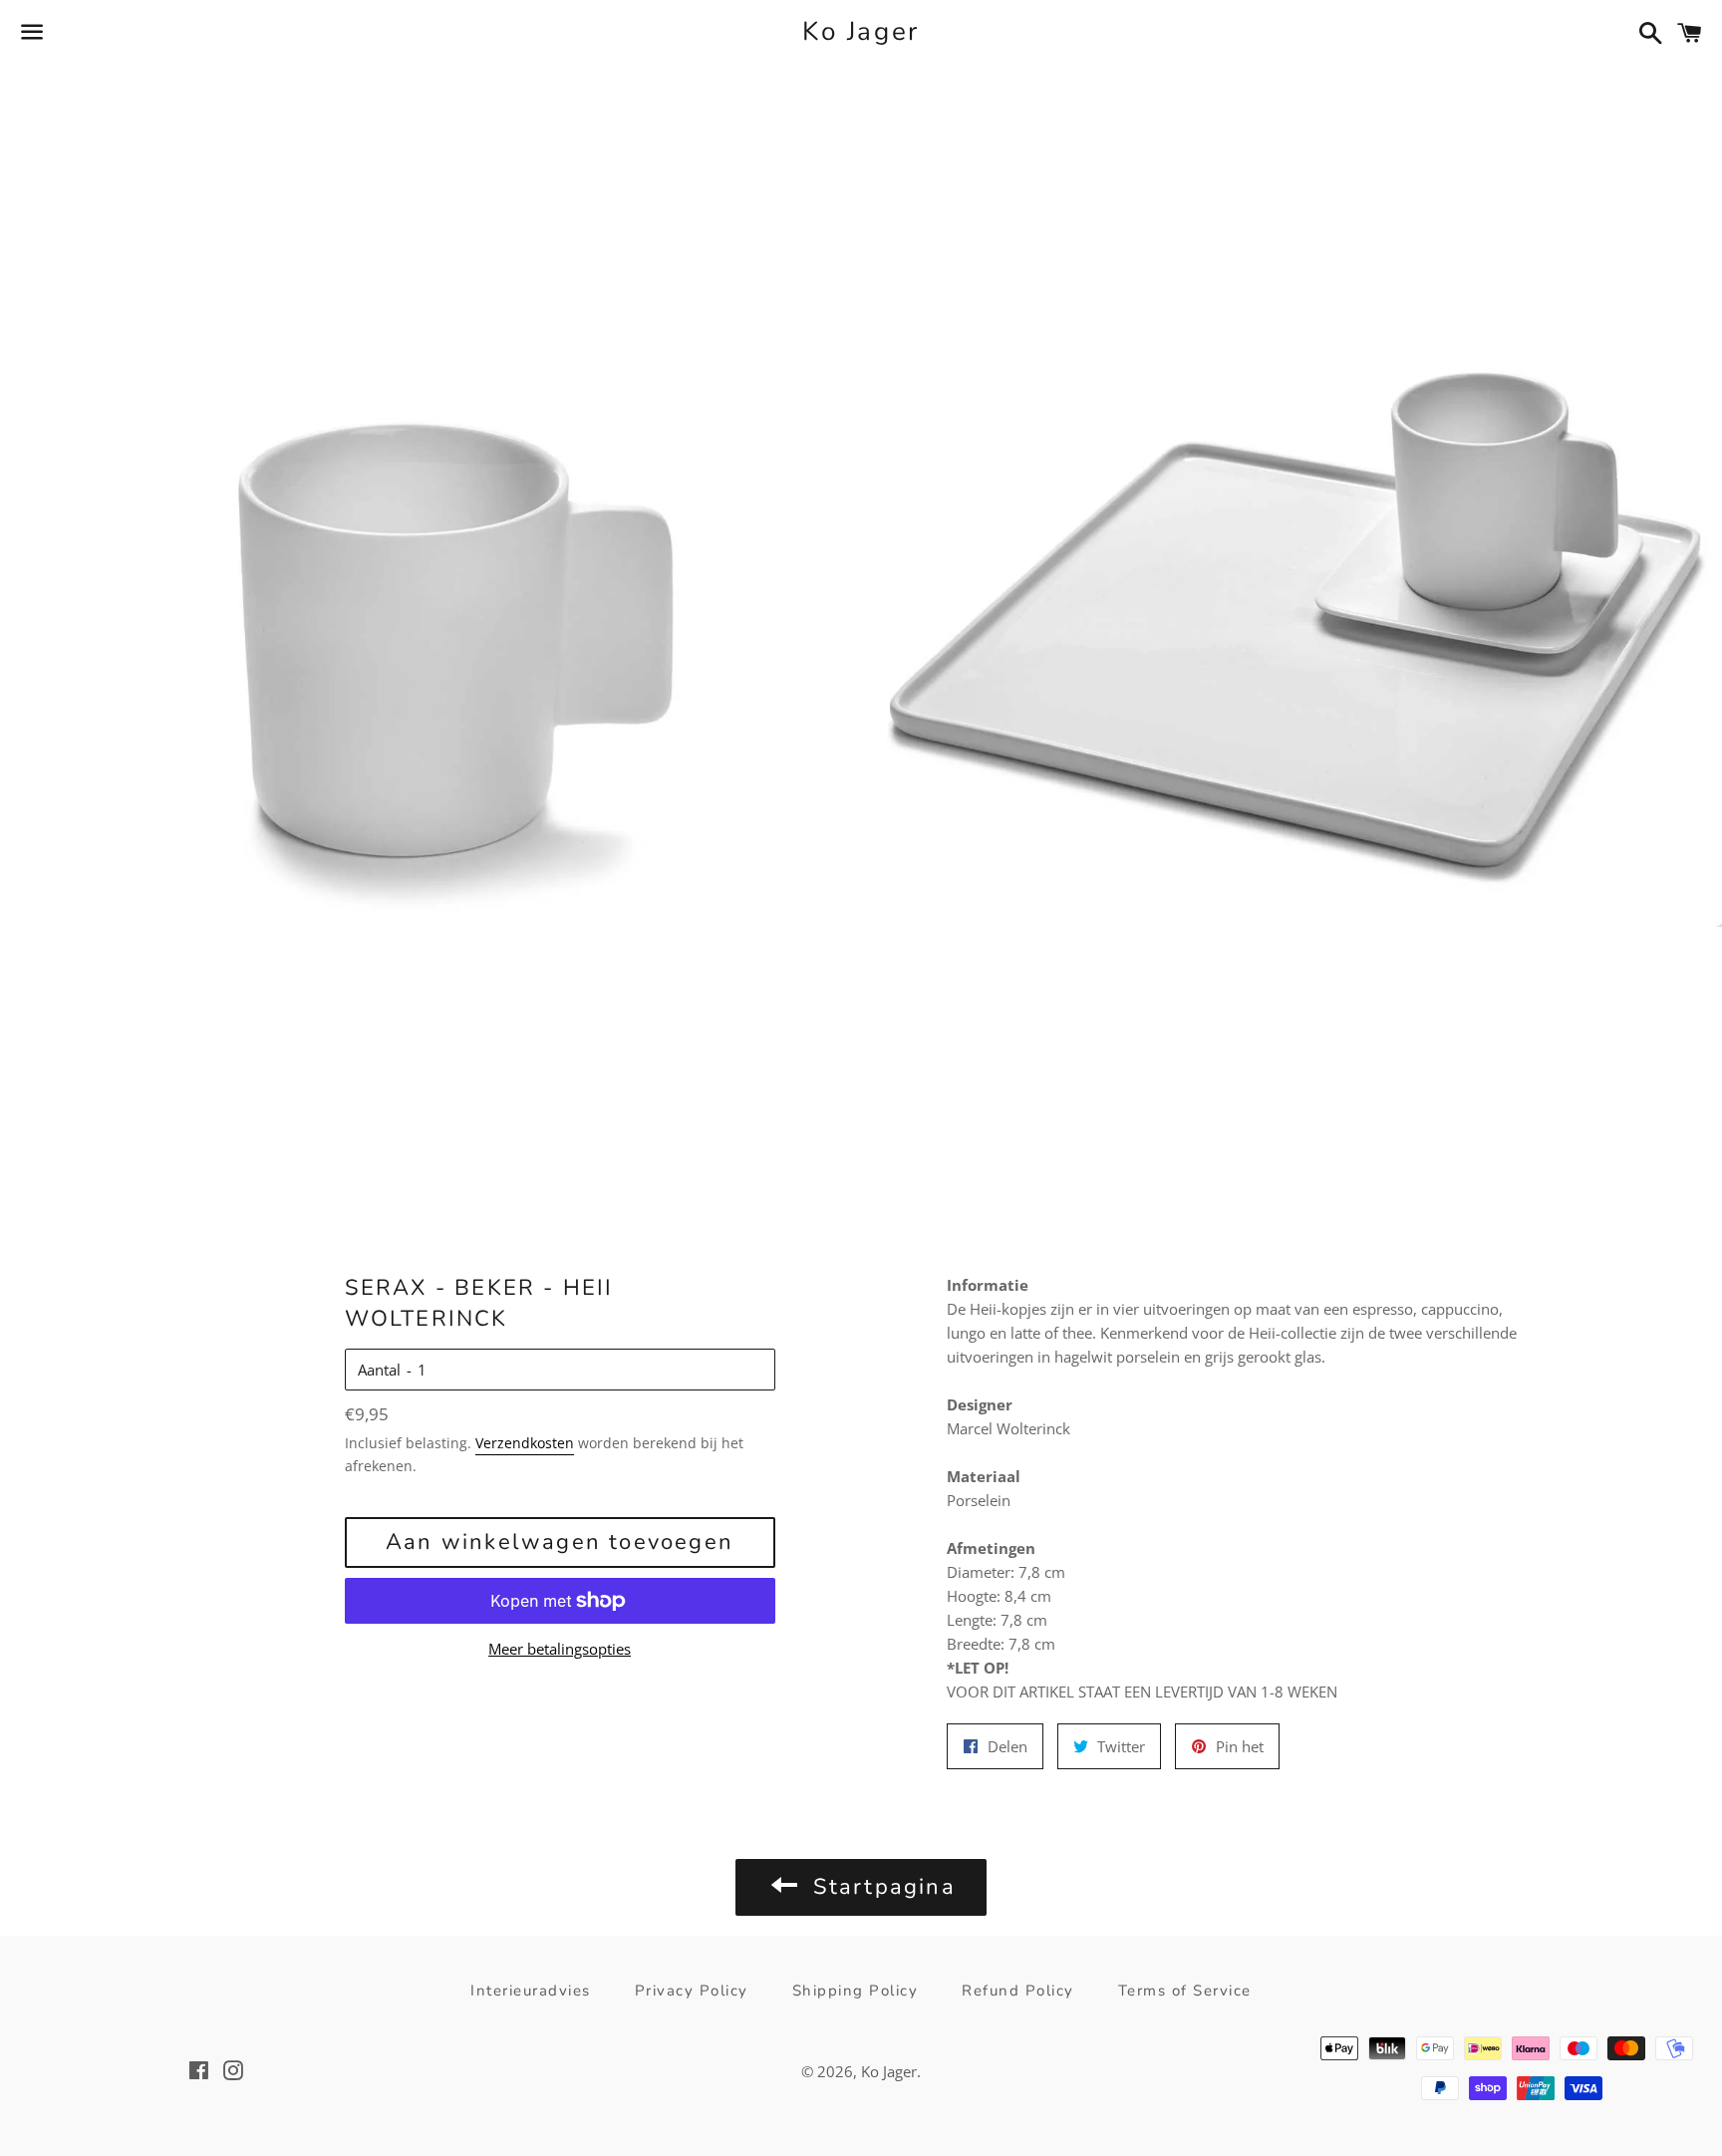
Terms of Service (1185, 1991)
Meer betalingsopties (560, 1649)
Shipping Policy (856, 1991)
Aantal (379, 1370)
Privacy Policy (692, 1991)
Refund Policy (1018, 1991)
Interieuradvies (531, 1991)
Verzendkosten (525, 1443)
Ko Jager (861, 31)
